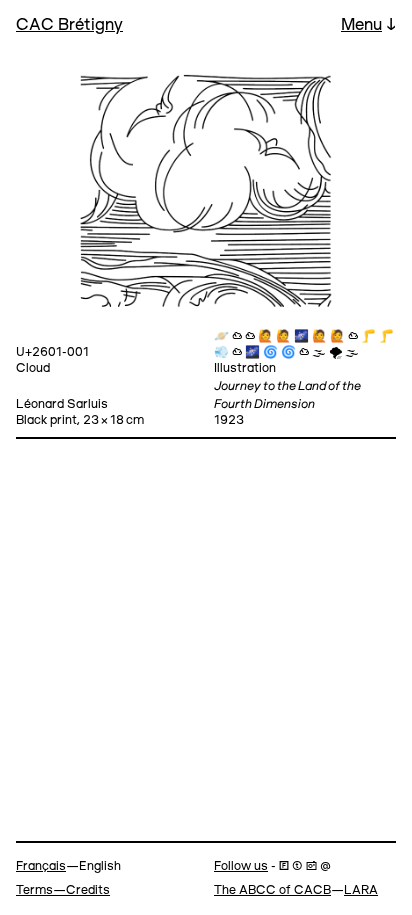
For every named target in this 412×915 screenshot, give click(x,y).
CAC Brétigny (69, 25)
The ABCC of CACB (272, 890)
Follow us (241, 866)
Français (41, 866)
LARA (361, 890)
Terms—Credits (63, 890)
